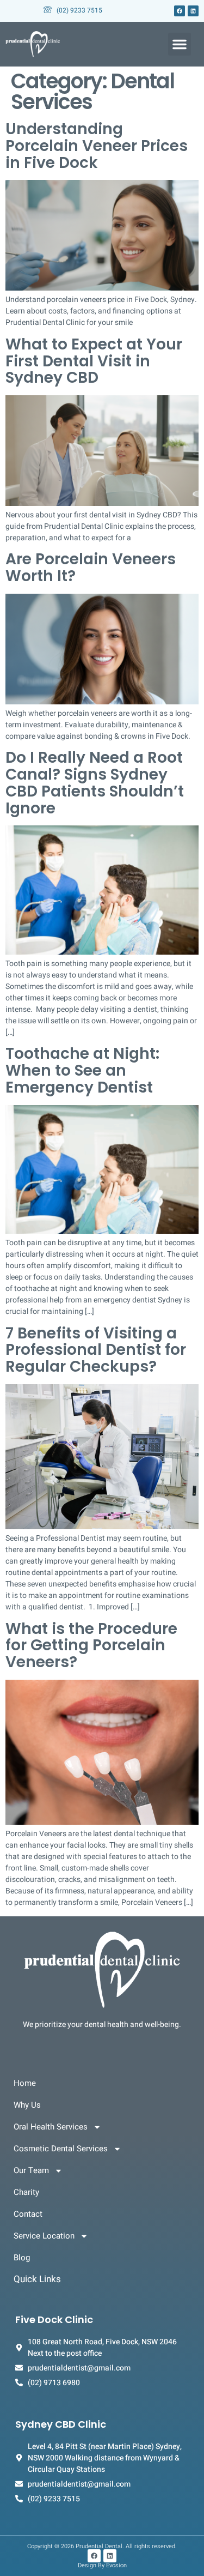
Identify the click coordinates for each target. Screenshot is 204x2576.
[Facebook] (180, 11)
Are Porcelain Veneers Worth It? (91, 568)
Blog (22, 2258)
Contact (28, 2214)
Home (25, 2083)
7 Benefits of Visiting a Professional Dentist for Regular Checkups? (96, 1350)
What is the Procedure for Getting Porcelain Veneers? (91, 1646)
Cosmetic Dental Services (61, 2149)
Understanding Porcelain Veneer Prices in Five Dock (97, 146)
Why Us (27, 2105)
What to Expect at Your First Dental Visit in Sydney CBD (94, 361)
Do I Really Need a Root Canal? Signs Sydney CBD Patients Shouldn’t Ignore (95, 783)
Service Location (44, 2236)
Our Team (31, 2170)
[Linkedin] (193, 11)
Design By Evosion (102, 2565)
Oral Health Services (51, 2127)
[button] (180, 44)
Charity (26, 2192)
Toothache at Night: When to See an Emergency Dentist (82, 1070)
